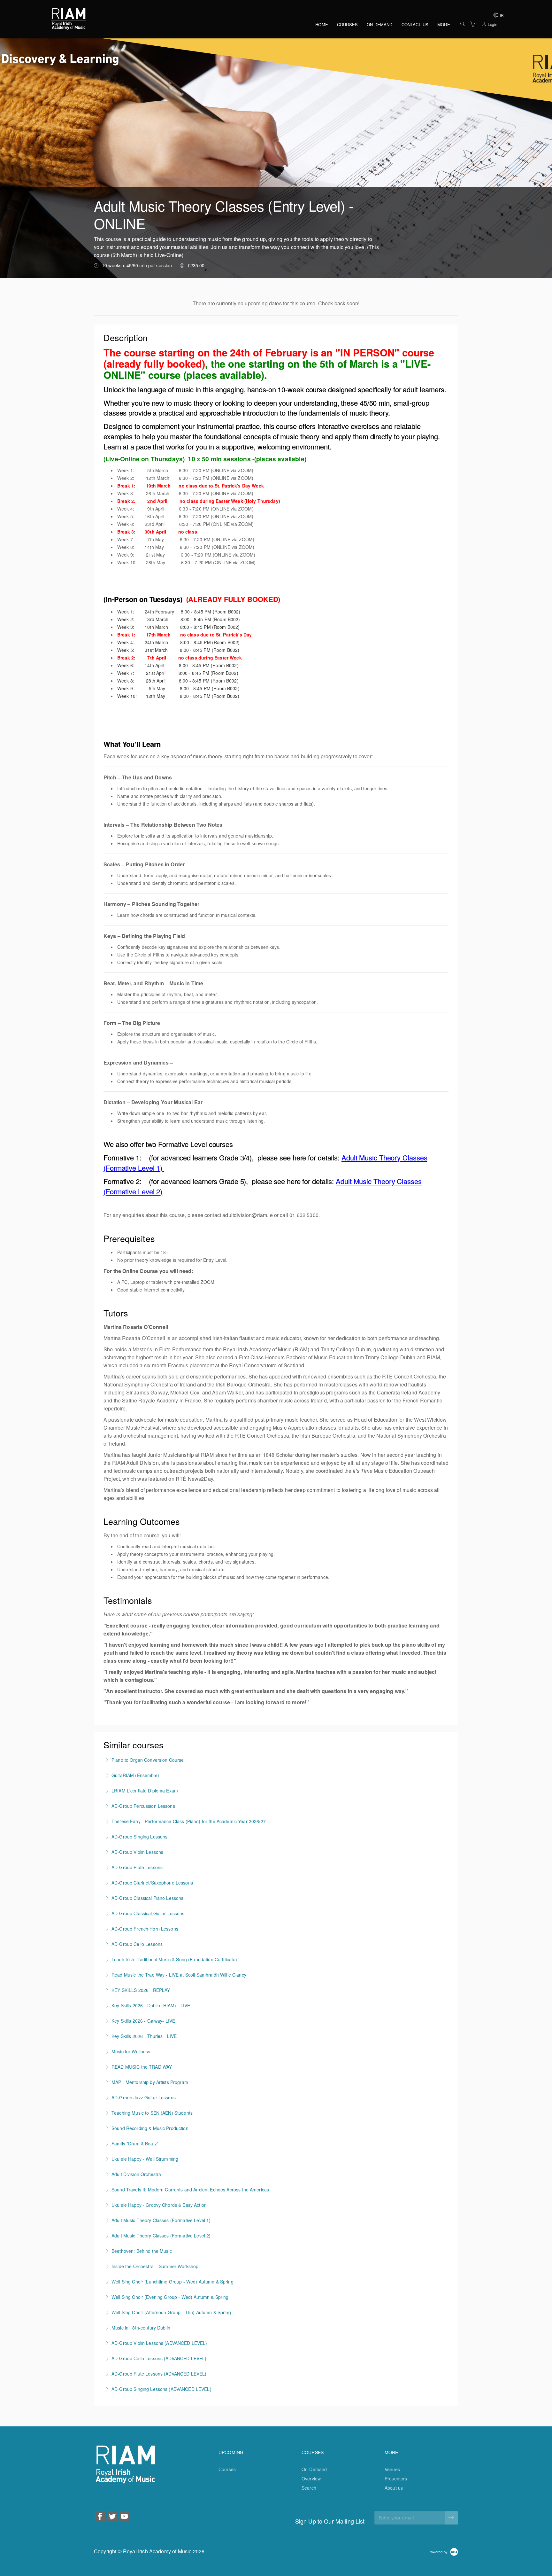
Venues (392, 2469)
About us (394, 2488)
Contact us (415, 24)
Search (309, 2488)
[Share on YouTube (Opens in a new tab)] (124, 2517)
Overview (311, 2478)
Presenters (396, 2478)
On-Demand (379, 24)
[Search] (463, 24)
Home (322, 24)
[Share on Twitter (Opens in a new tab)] (112, 2517)
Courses (347, 24)
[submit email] (451, 2518)
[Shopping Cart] (472, 24)
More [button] (444, 24)
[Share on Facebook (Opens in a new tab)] (100, 2517)
